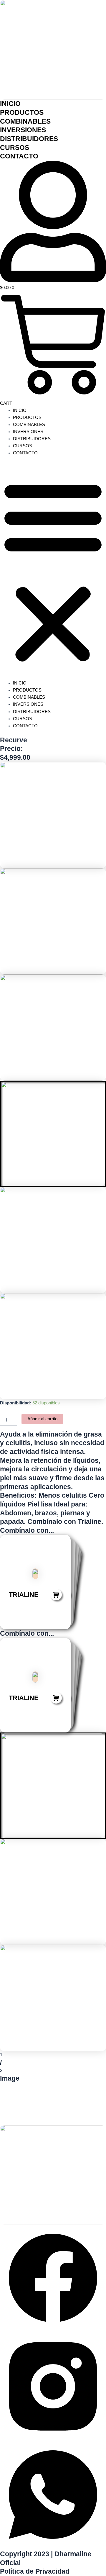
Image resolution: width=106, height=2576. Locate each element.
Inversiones (23, 130)
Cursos (15, 148)
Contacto (19, 156)
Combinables (25, 121)
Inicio (10, 104)
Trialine (24, 1595)
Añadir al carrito (42, 1419)
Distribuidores (29, 139)
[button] (53, 571)
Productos (22, 112)
